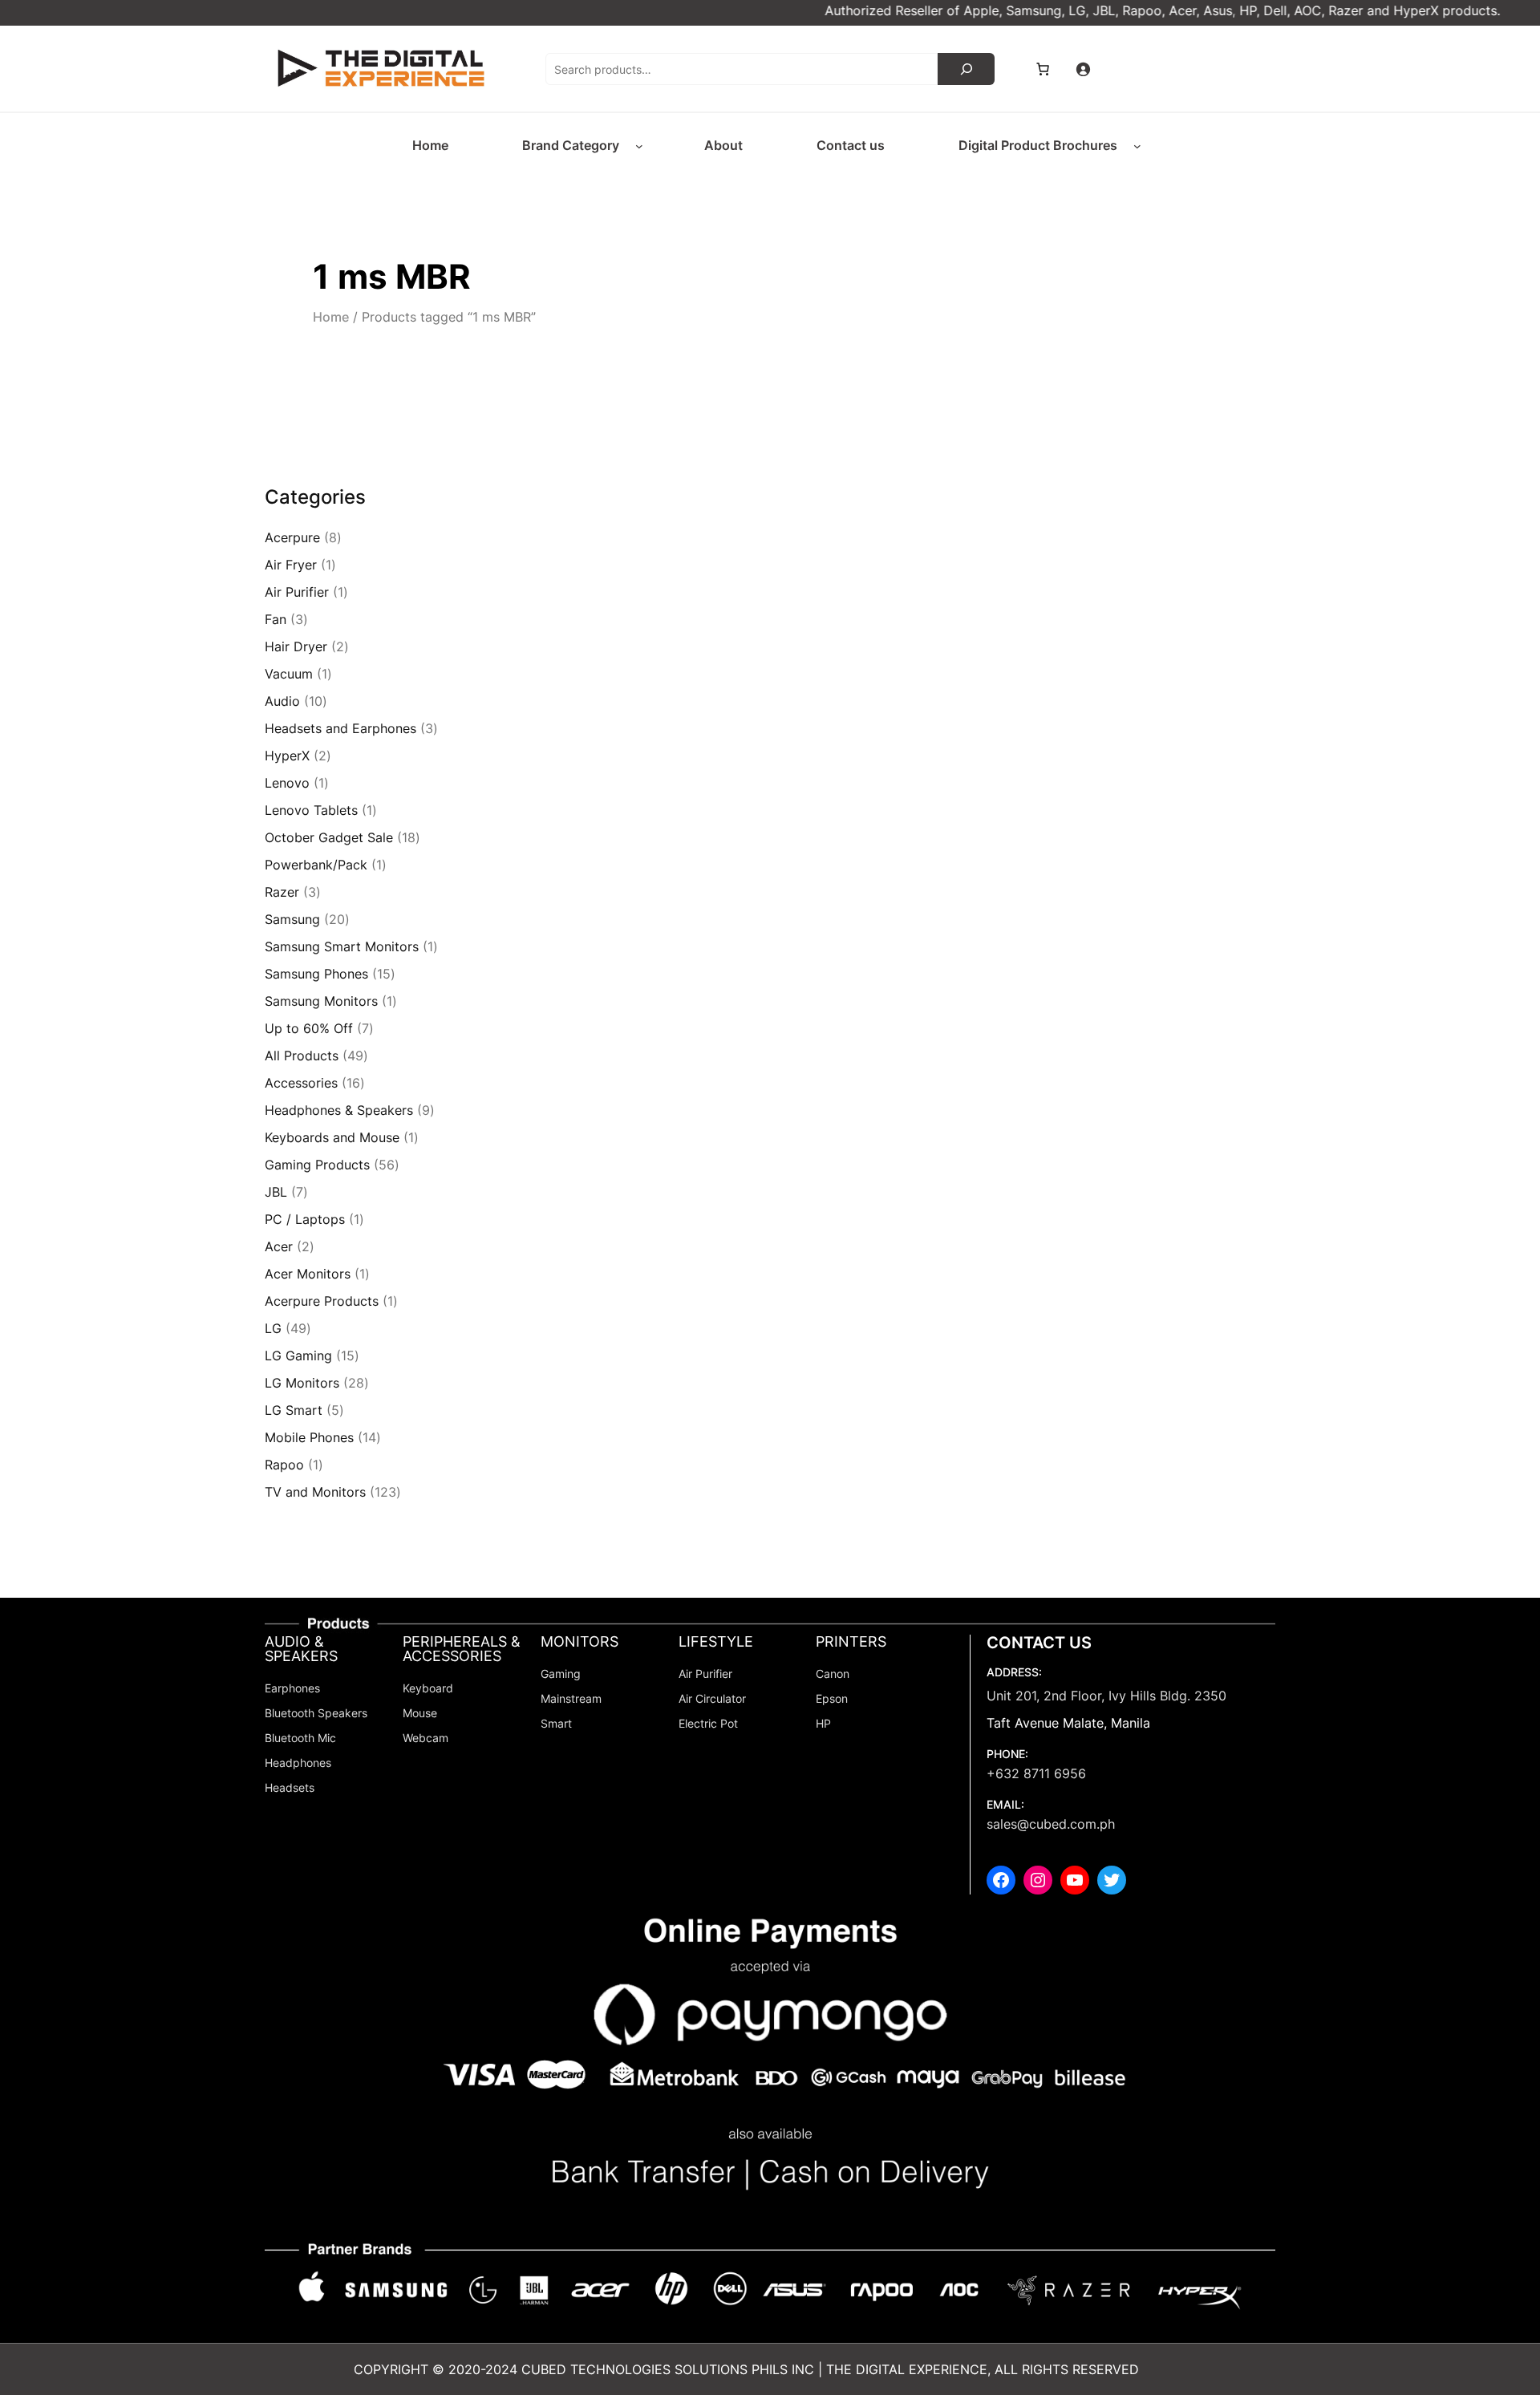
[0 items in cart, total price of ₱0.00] (1043, 69)
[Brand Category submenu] (639, 146)
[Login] (1083, 69)
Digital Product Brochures (1038, 145)
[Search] (966, 69)
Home (331, 317)
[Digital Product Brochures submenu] (1137, 146)
